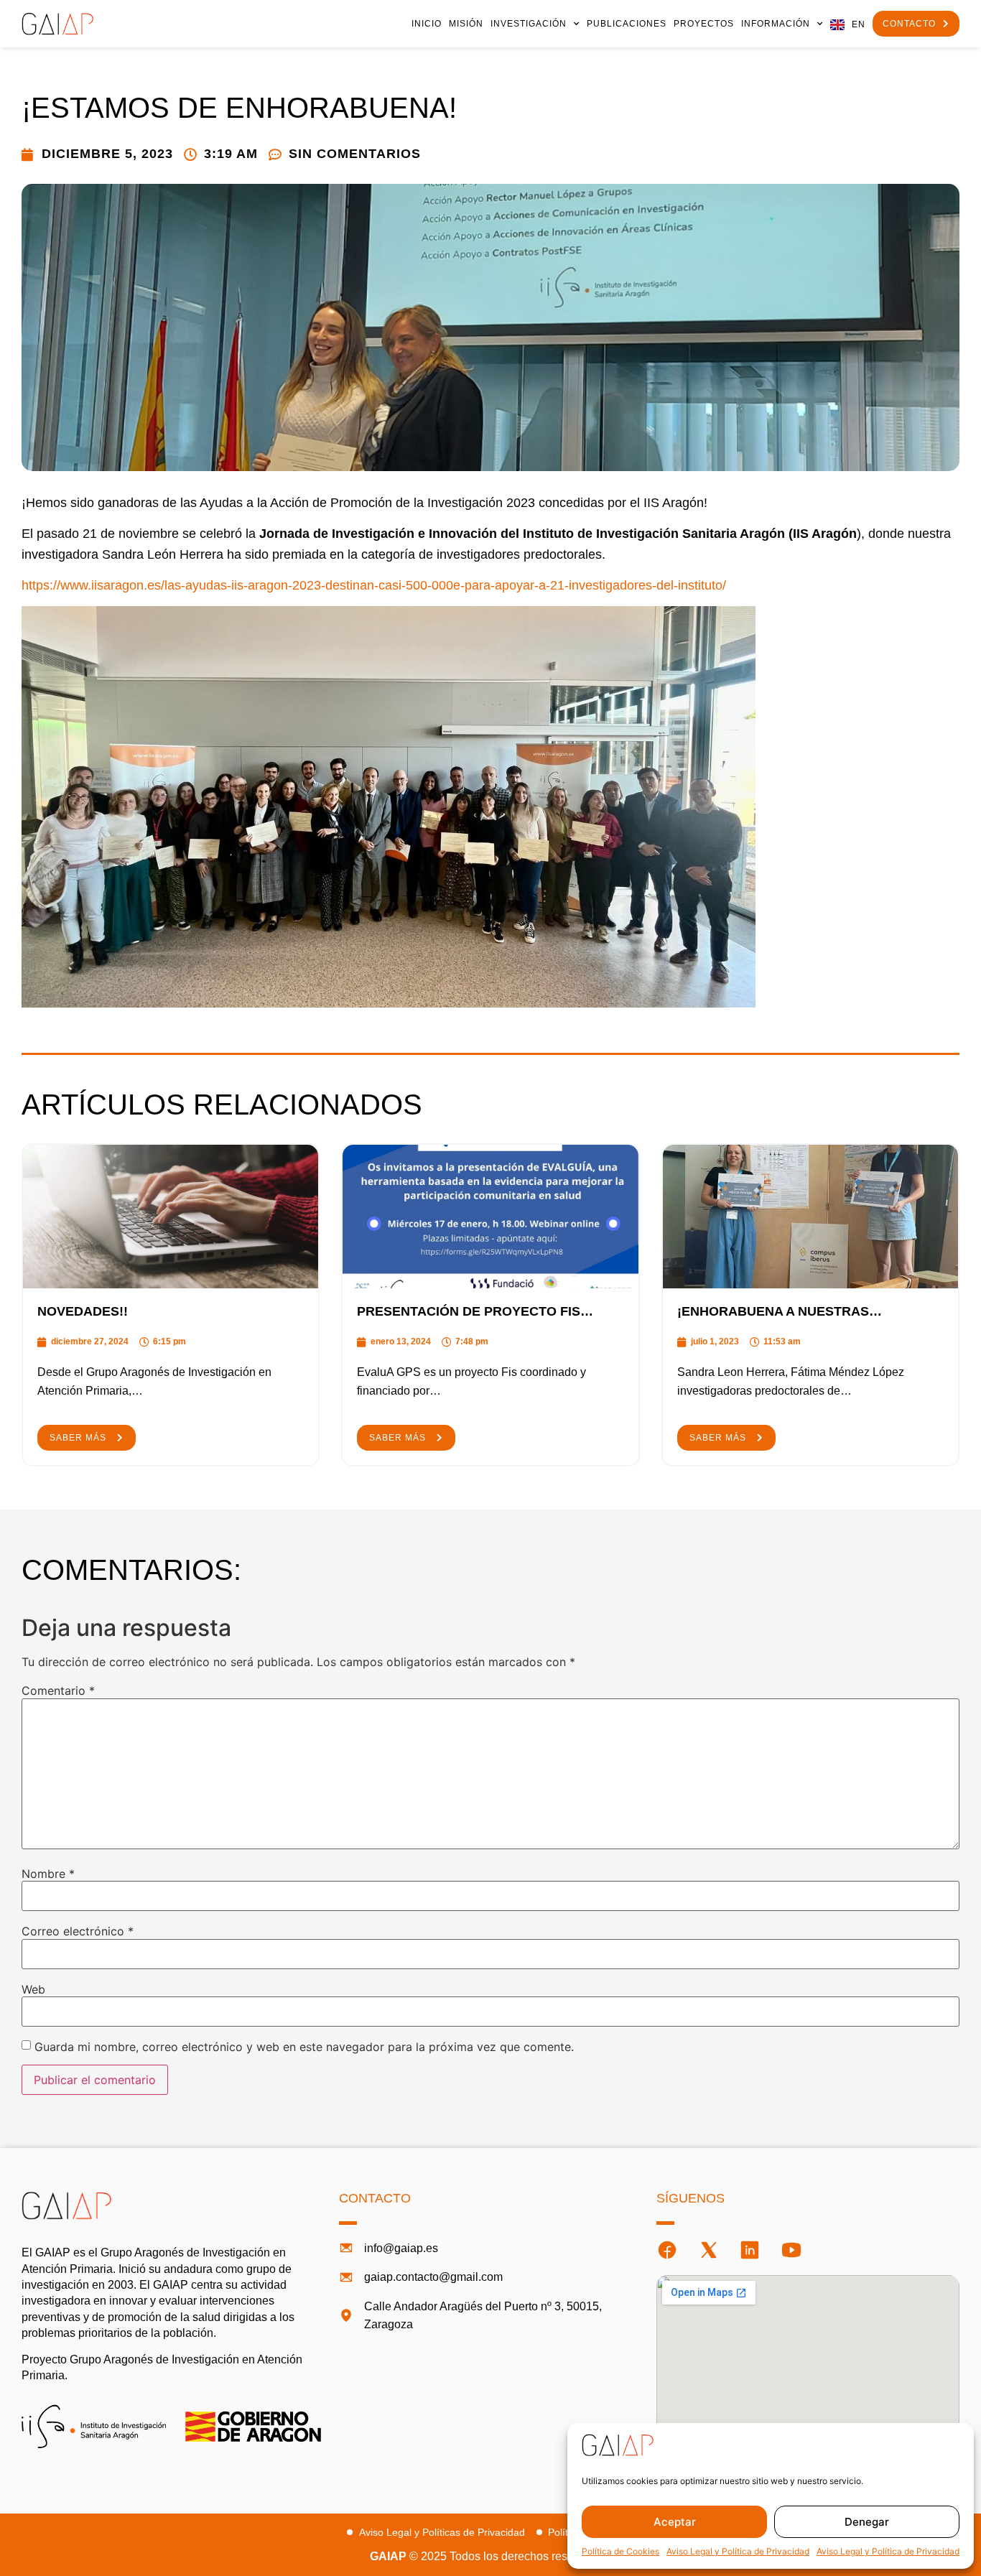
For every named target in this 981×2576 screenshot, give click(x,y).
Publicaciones (627, 24)
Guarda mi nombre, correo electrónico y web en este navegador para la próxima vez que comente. (304, 2047)
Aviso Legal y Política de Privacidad (738, 2551)
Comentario (58, 1691)
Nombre (48, 1874)
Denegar (867, 2522)
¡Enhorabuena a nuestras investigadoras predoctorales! (798, 1312)
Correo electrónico (78, 1931)
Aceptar (675, 2522)
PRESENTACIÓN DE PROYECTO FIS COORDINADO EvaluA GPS (469, 1312)
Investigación (529, 24)
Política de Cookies (620, 2551)
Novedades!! (83, 1311)
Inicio (427, 24)
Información (776, 24)
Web (33, 1989)
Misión (466, 24)
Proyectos (704, 24)
